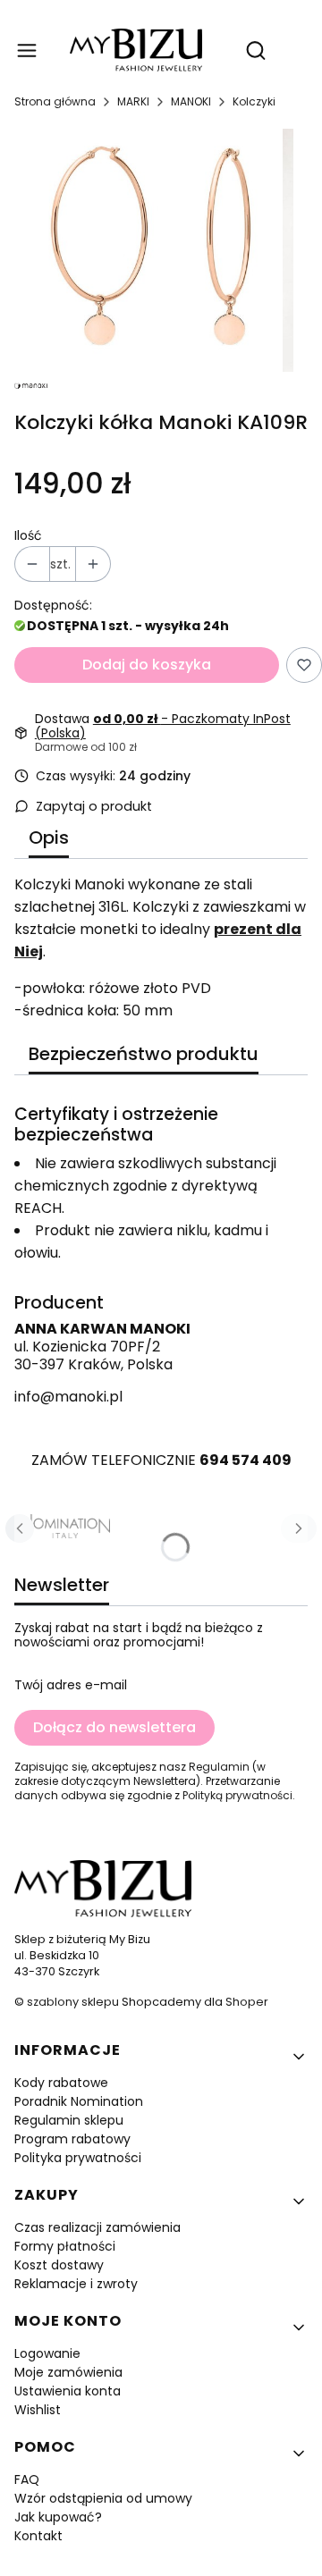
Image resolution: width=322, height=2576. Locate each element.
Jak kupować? (58, 2517)
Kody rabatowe (61, 2083)
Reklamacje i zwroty (76, 2284)
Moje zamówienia (68, 2372)
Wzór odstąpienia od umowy (103, 2498)
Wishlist (38, 2410)
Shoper (247, 2002)
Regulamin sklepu (69, 2120)
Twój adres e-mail (71, 1685)
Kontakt (38, 2536)
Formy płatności (65, 2246)
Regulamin (219, 1767)
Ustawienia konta (68, 2391)
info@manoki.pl (68, 1397)
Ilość (28, 535)
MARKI (133, 101)
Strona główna (55, 101)
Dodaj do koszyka (147, 665)
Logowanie (47, 2353)
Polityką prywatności (237, 1795)
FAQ (27, 2479)
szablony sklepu (73, 2002)
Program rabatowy (72, 2139)
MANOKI (191, 101)
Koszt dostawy (59, 2265)
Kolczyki (254, 101)
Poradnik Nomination (79, 2101)
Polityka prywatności (78, 2158)
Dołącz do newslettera (114, 1727)
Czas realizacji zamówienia (97, 2227)
